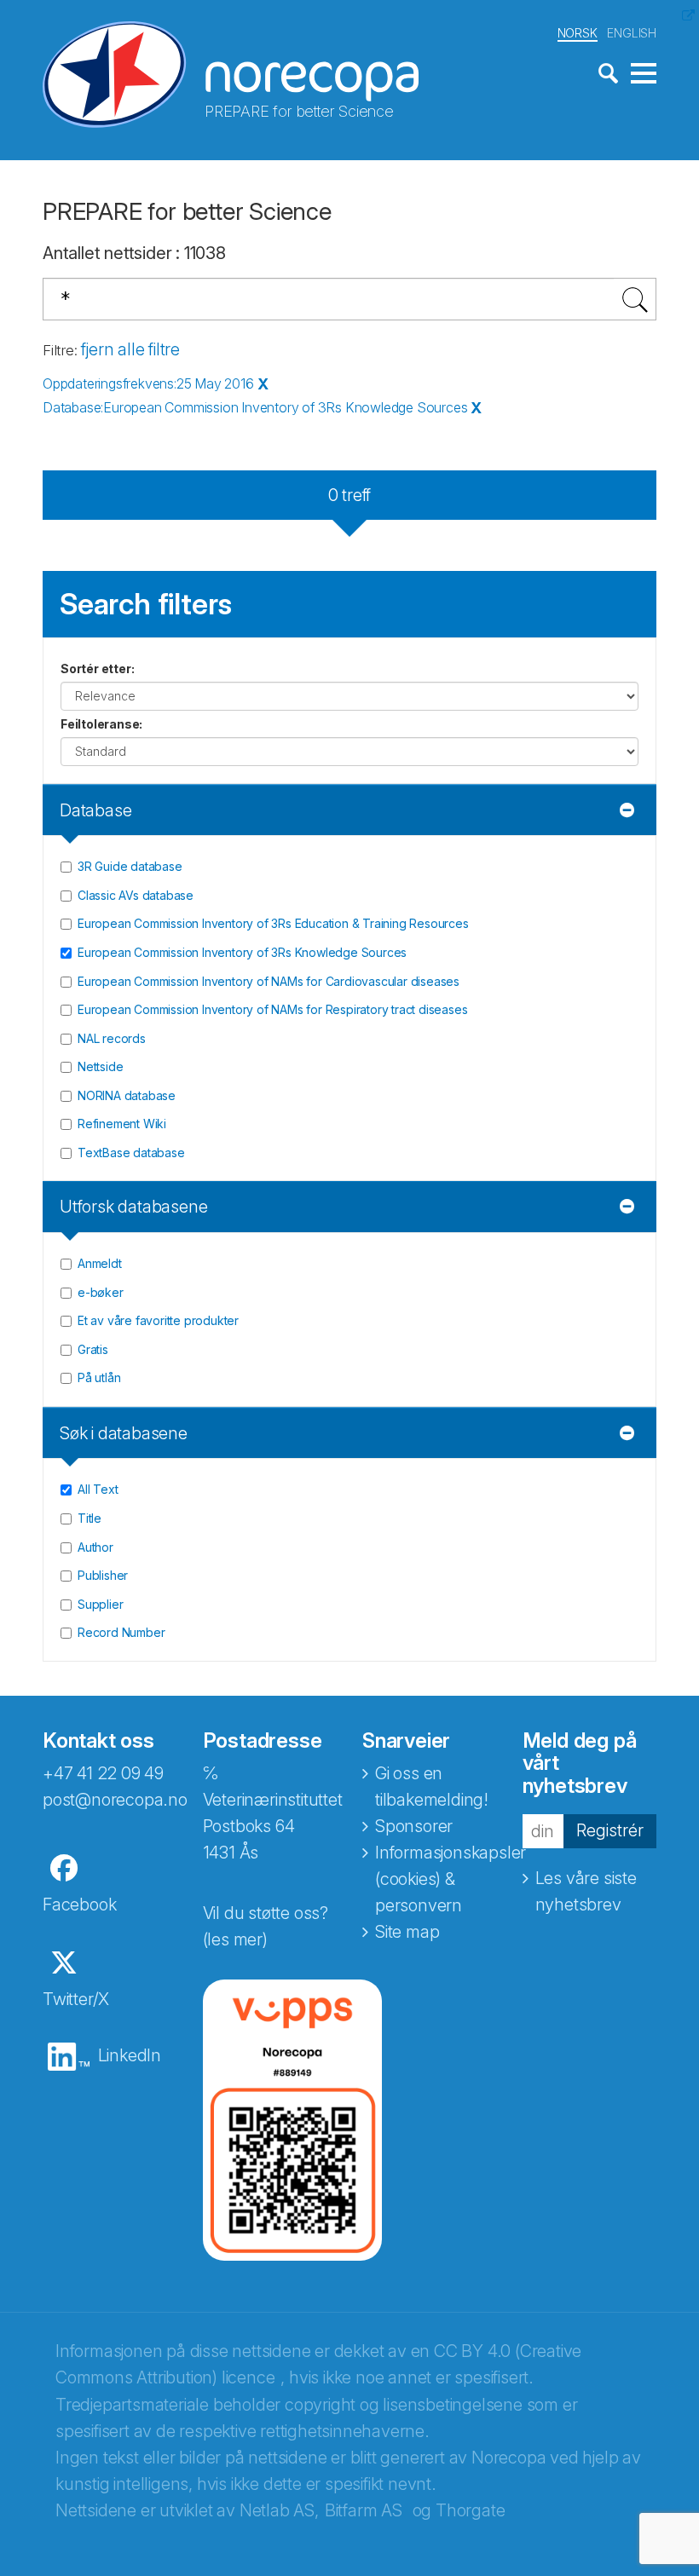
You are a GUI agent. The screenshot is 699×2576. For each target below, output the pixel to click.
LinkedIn (130, 2055)
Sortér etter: (97, 668)
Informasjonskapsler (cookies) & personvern (451, 1879)
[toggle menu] (644, 74)
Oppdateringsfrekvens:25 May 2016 (148, 383)
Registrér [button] (610, 1830)
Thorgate (470, 2510)
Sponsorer (414, 1826)
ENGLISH (632, 33)
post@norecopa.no (115, 1800)
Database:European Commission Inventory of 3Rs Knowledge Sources (255, 407)
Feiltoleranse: (101, 724)
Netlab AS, (279, 2510)
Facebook (79, 1905)
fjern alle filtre (130, 349)
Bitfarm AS (364, 2510)
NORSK (578, 33)
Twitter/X (76, 1999)
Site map (407, 1932)
